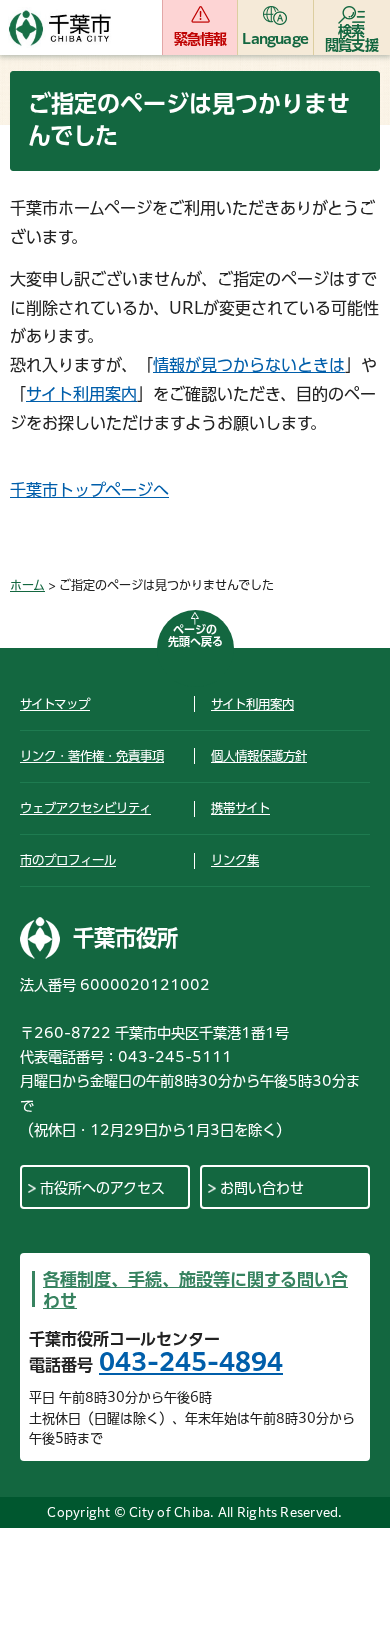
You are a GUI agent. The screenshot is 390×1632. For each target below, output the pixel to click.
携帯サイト (240, 808)
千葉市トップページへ (89, 490)
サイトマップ (55, 704)
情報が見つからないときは (249, 365)
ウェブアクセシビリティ (85, 808)
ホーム (27, 585)
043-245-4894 (191, 1362)
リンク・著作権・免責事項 (92, 756)
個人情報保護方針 (259, 756)
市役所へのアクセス (102, 1188)
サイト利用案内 (81, 394)
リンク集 (235, 860)
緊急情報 (200, 39)
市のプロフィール (68, 860)
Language (275, 39)
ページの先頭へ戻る (195, 635)
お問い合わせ (262, 1188)
